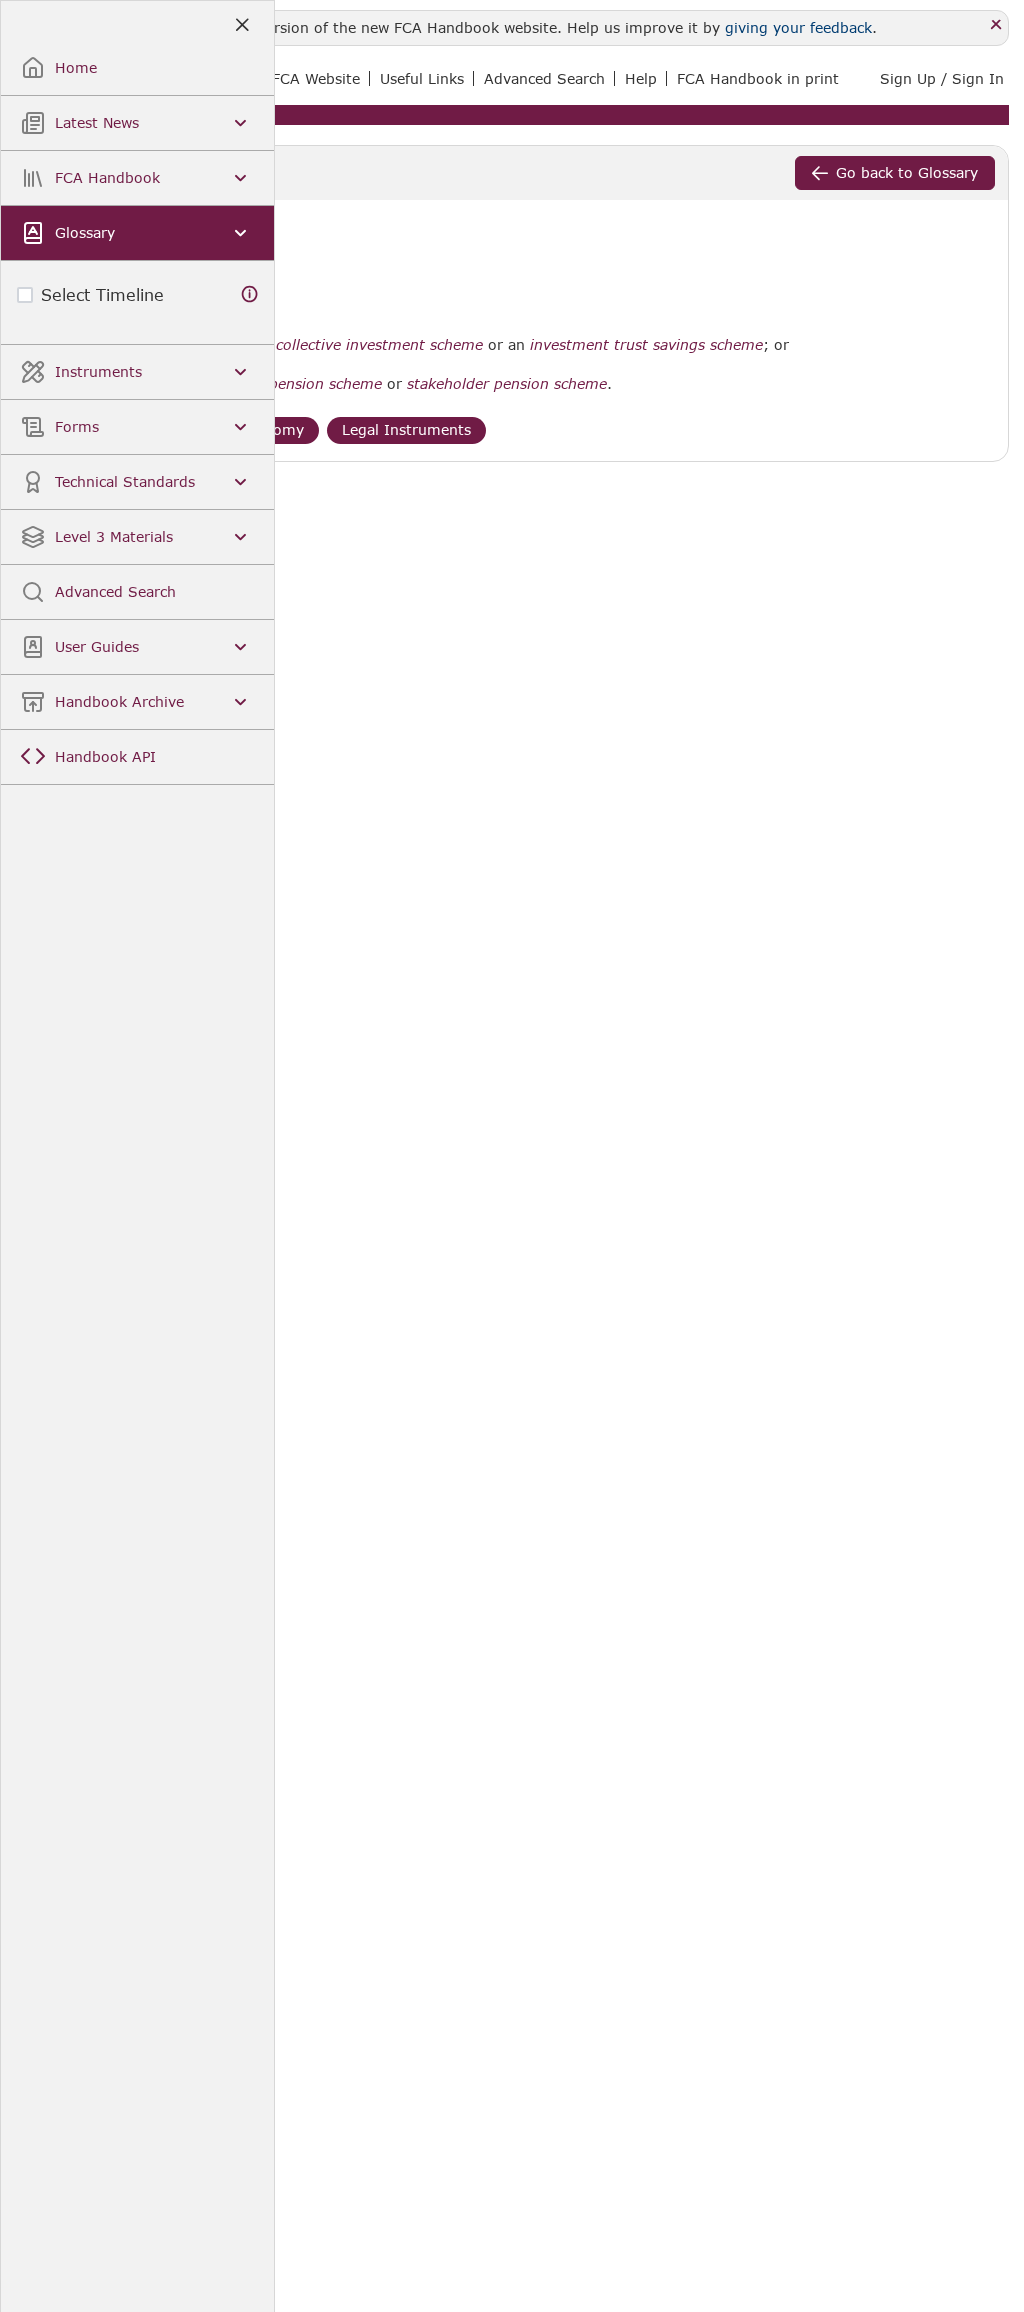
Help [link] (641, 78)
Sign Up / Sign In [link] (942, 78)
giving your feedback (798, 27)
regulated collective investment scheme (343, 345)
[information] (250, 294)
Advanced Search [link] (544, 78)
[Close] (996, 25)
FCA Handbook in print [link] (758, 78)
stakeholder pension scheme (507, 384)
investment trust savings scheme (646, 345)
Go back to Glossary (907, 172)
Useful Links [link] (422, 78)
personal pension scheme (293, 384)
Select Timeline (102, 294)
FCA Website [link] (316, 78)
